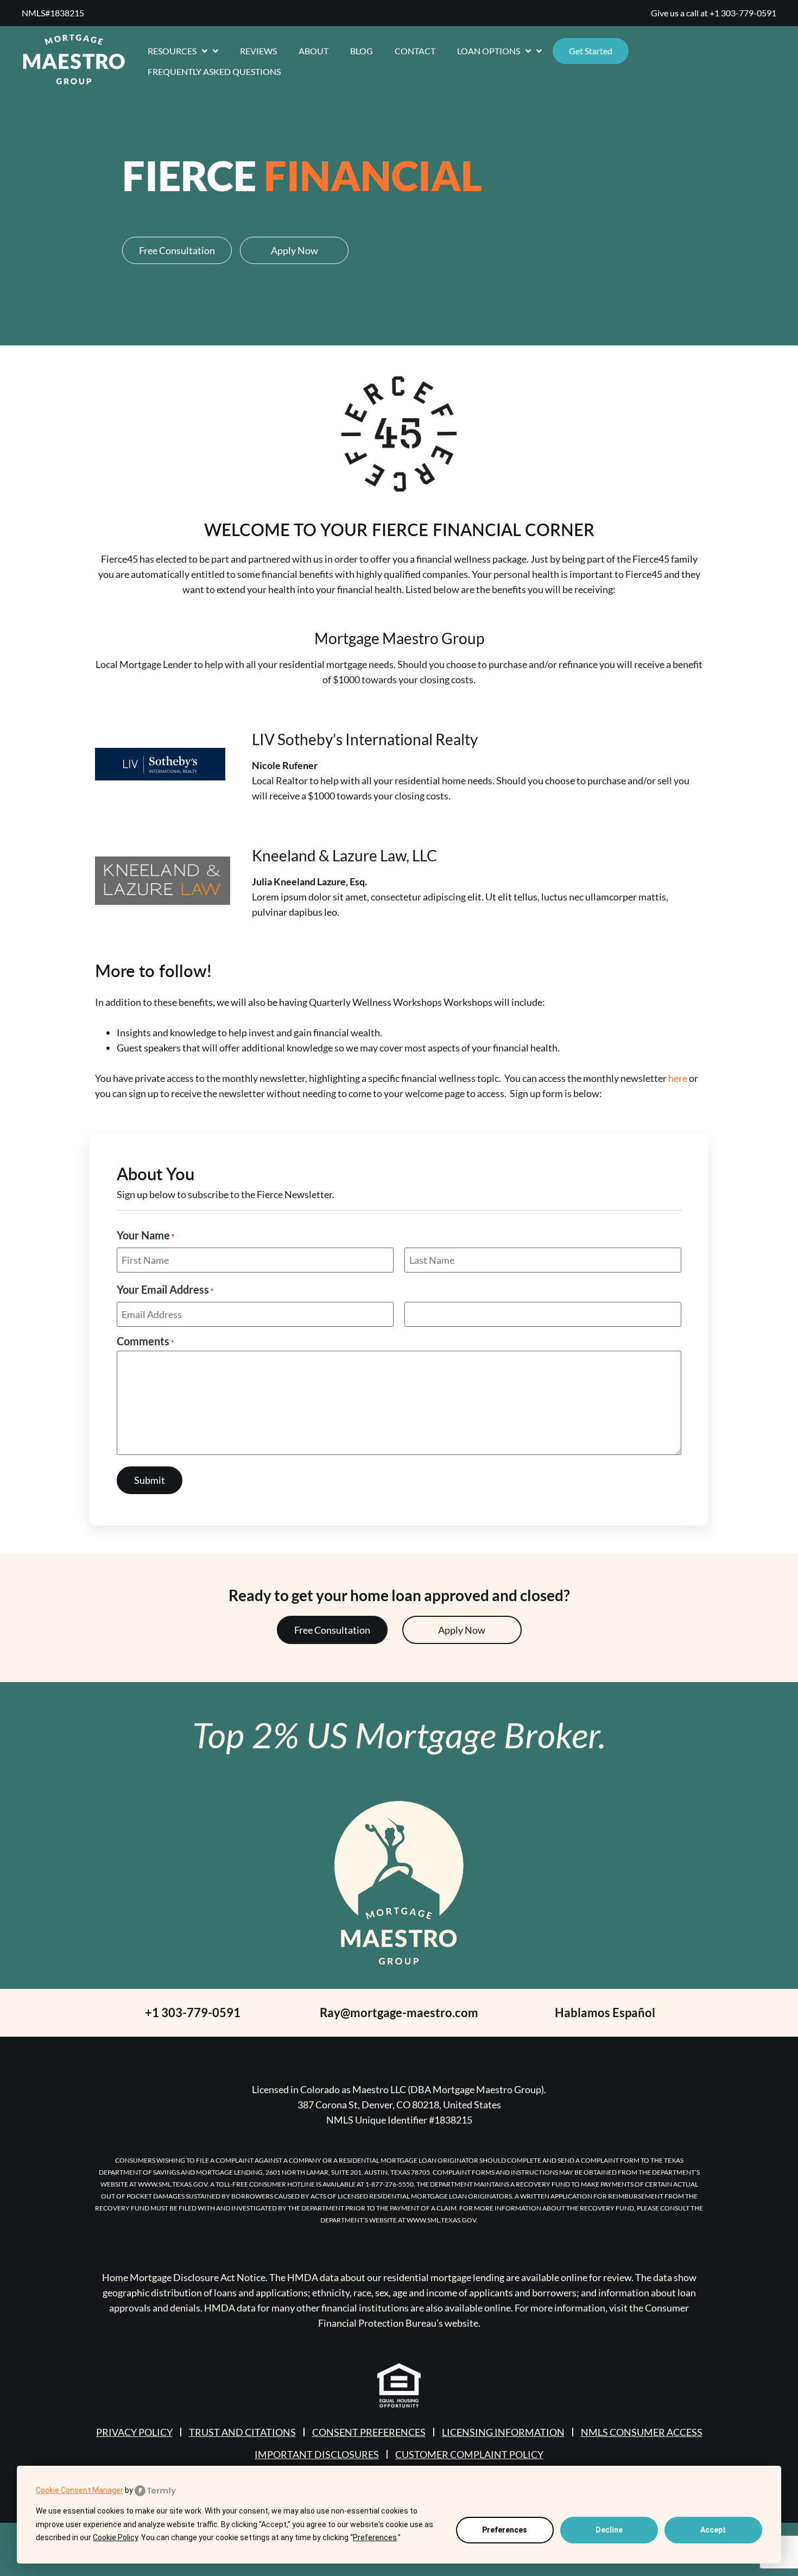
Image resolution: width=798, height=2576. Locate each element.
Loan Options (489, 51)
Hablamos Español (605, 2013)
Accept (713, 2530)
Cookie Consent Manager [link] (80, 2490)
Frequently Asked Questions (214, 71)
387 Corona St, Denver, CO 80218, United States (399, 2105)
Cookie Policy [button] (115, 2537)
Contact (415, 51)
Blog (362, 51)
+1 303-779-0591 (743, 13)
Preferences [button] (375, 2537)
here (678, 1078)
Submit (150, 1480)
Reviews (258, 51)
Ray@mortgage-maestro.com (399, 2013)
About (313, 51)
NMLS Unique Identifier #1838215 (399, 2120)
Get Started (591, 51)
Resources (172, 51)
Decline (609, 2530)
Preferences (505, 2530)
